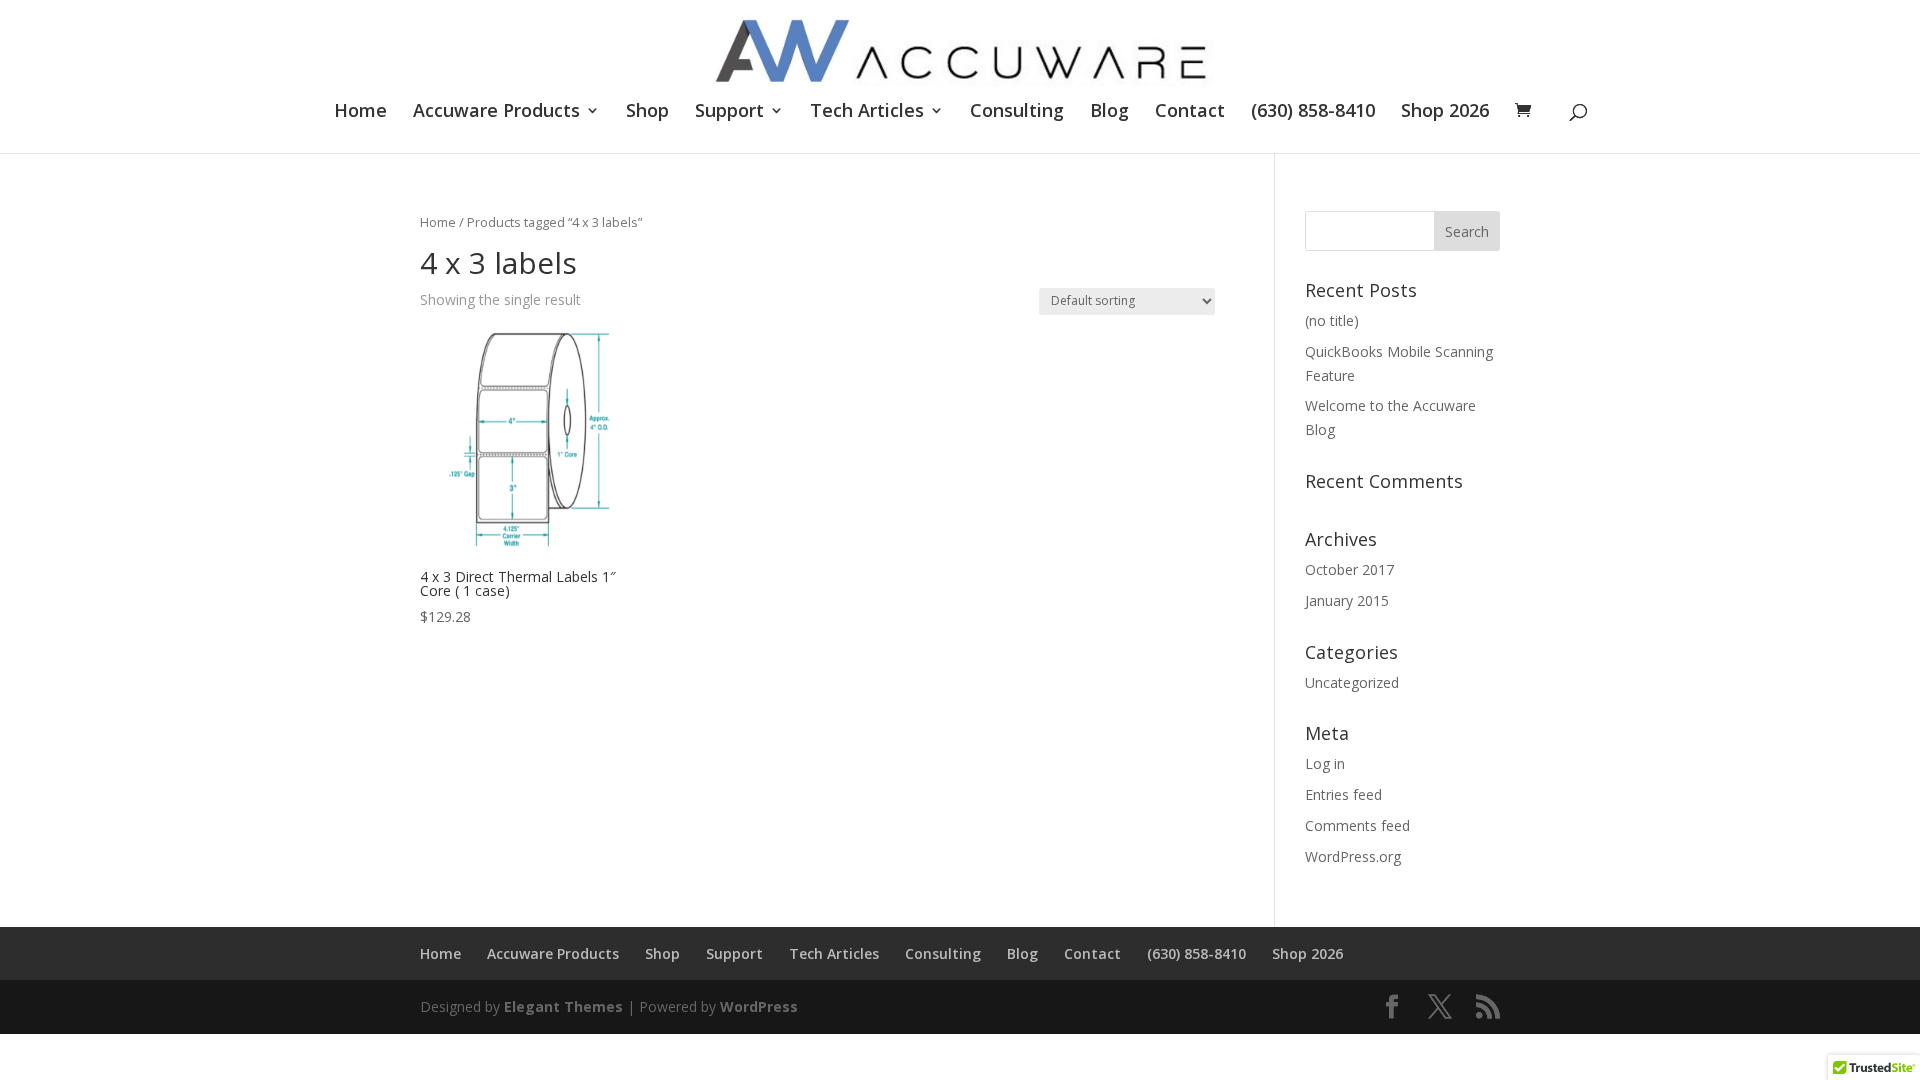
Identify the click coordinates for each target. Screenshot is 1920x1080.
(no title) (1332, 320)
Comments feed (1357, 825)
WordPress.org (1353, 856)
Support (729, 112)
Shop (647, 112)
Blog (1109, 112)
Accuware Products (496, 112)
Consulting (1017, 112)
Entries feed (1343, 794)
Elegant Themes (563, 1006)
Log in (1325, 763)
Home (360, 112)
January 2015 (1347, 600)
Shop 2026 (1445, 112)
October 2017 (1349, 569)
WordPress (759, 1006)
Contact (1190, 112)
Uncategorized (1352, 682)
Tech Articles (867, 112)
